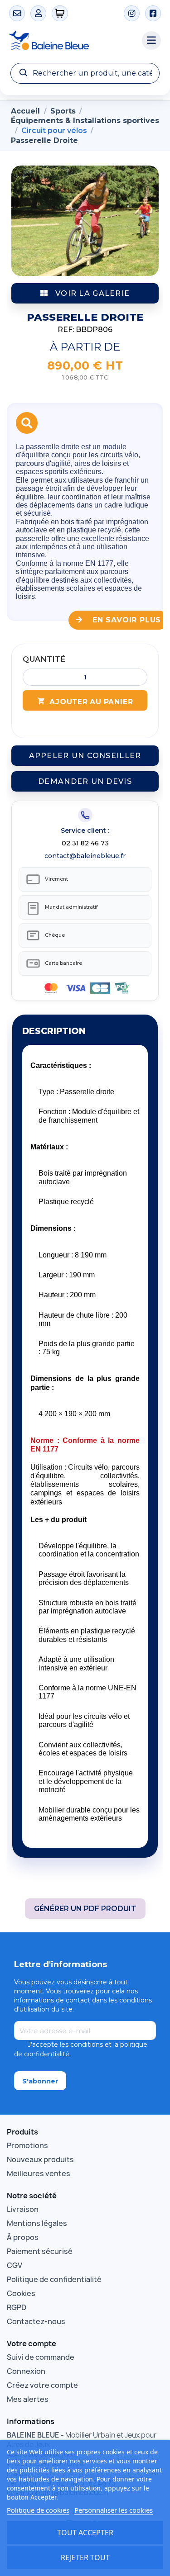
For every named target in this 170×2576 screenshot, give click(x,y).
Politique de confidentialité (54, 2279)
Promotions (27, 2145)
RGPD (17, 2307)
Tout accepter (85, 2533)
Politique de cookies (38, 2510)
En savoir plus (125, 620)
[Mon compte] (38, 13)
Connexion (26, 2371)
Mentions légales (37, 2223)
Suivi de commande (41, 2357)
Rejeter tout (85, 2557)
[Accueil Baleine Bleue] (71, 41)
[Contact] (17, 13)
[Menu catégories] (151, 41)
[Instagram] (132, 13)
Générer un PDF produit (85, 1909)
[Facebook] (153, 13)
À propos (23, 2237)
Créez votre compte (42, 2385)
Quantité (44, 659)
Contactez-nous (36, 2321)
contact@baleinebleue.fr (85, 856)
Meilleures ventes (39, 2173)
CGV (15, 2265)
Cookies (21, 2293)
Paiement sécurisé (40, 2251)
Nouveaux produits (40, 2159)
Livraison (23, 2209)
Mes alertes (28, 2399)
